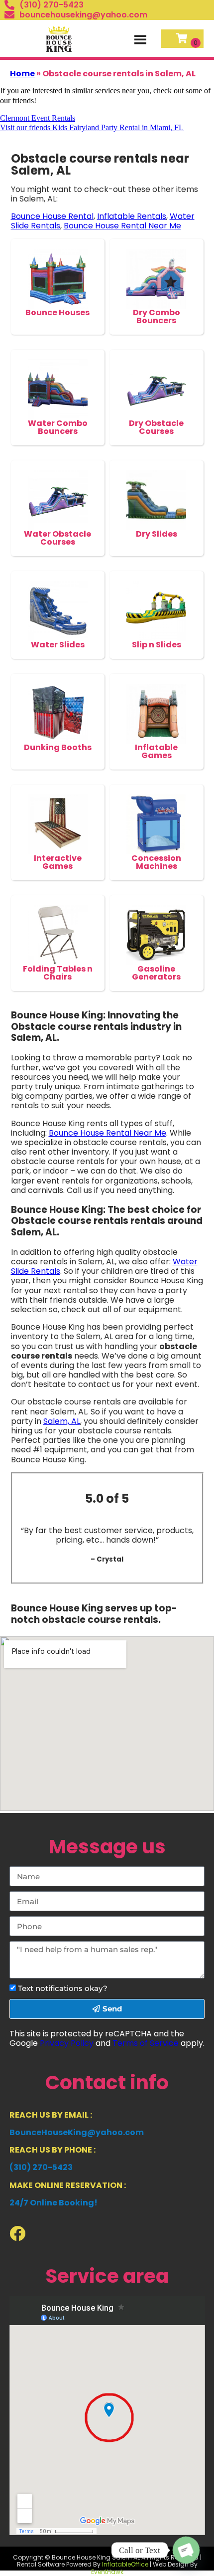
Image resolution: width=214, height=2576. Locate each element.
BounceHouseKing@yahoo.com (77, 2132)
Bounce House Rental (52, 216)
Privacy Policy (67, 2043)
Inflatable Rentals (132, 216)
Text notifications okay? (63, 1988)
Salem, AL (62, 1421)
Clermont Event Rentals (38, 118)
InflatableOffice (125, 2564)
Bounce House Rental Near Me (122, 226)
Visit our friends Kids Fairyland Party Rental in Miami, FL (92, 127)
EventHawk (107, 2572)
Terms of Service (146, 2043)
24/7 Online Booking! (53, 2203)
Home (22, 74)
